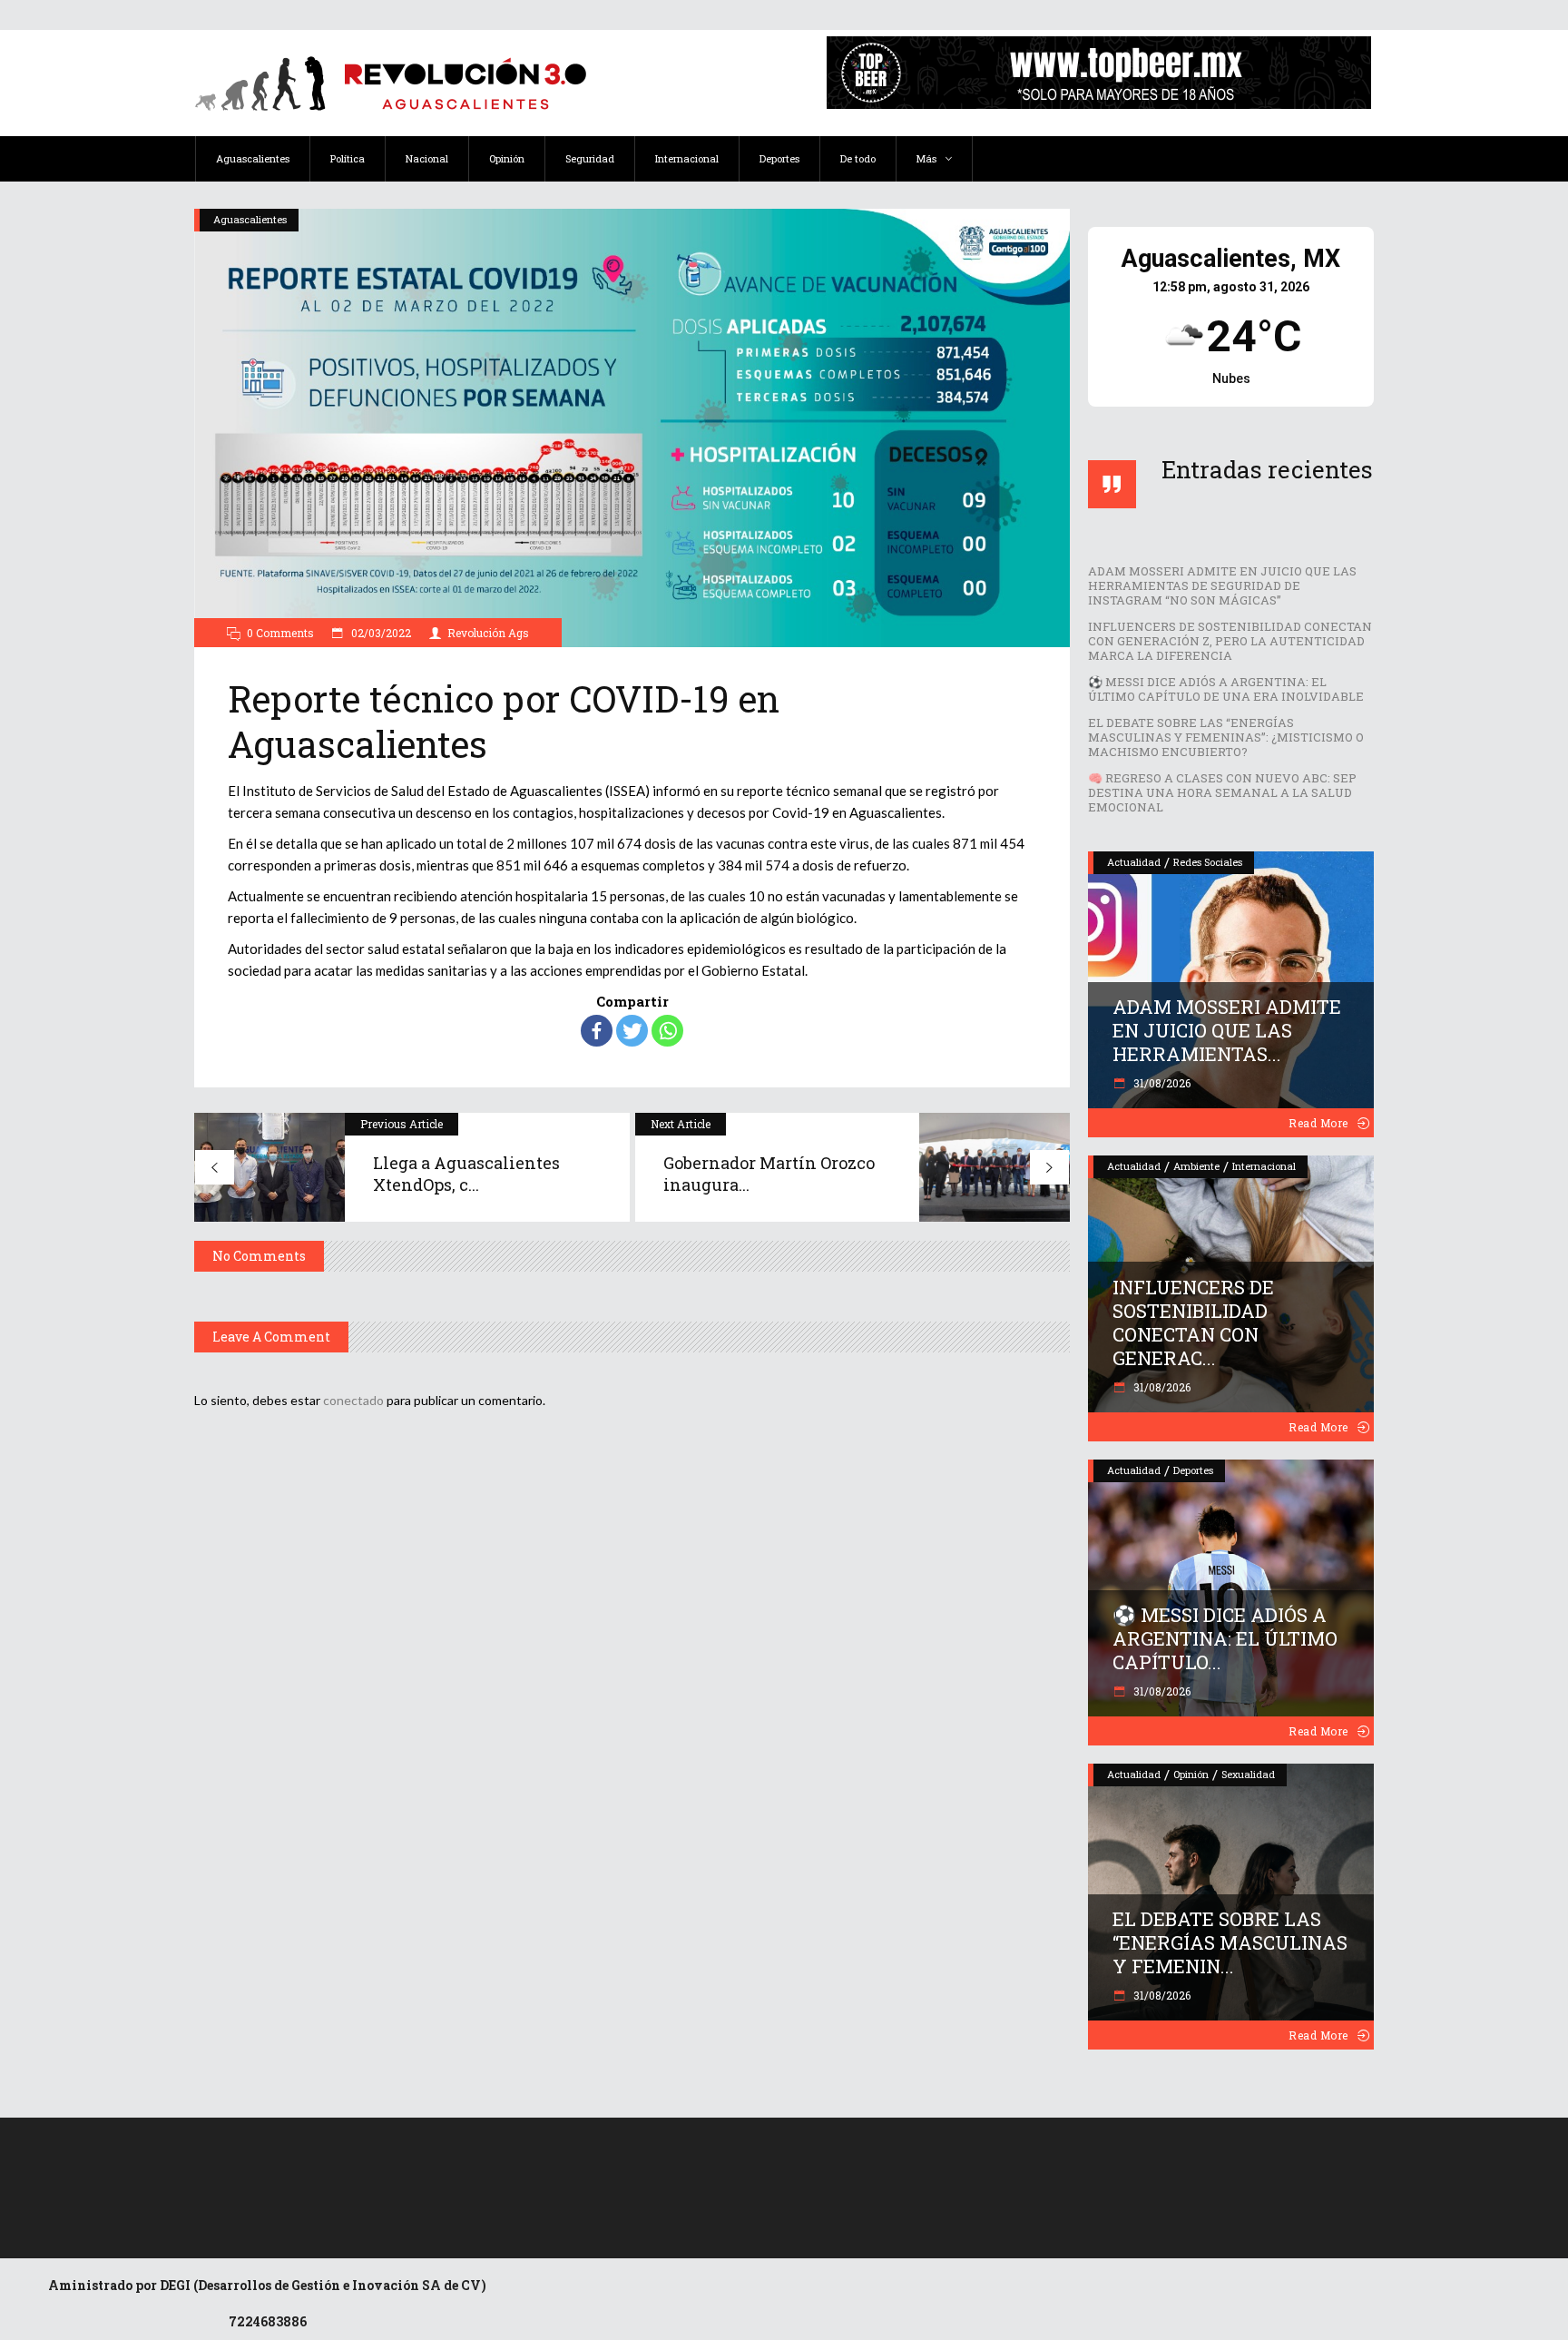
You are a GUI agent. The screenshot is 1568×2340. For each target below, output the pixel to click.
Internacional (1264, 1166)
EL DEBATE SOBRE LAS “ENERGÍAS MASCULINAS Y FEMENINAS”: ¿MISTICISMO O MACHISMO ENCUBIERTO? (1226, 737)
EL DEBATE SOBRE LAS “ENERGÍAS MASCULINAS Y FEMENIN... (1230, 1942)
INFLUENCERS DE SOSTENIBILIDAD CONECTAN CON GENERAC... (1193, 1322)
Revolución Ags (488, 633)
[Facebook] (597, 1031)
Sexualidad (1248, 1774)
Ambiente (1196, 1166)
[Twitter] (632, 1031)
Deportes (1193, 1470)
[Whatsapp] (667, 1031)
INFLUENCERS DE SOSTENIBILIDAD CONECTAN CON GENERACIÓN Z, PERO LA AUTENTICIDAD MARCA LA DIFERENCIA (1230, 641)
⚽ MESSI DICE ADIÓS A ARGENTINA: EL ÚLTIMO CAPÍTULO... (1225, 1638)
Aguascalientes (250, 219)
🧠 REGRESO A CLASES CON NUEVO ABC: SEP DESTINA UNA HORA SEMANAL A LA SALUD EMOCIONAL (1222, 792)
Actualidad (1134, 862)
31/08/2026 (1161, 1083)
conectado (353, 1400)
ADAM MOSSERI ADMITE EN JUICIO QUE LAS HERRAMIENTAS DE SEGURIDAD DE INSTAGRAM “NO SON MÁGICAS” (1222, 585)
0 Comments (280, 633)
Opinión (1191, 1774)
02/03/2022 (380, 633)
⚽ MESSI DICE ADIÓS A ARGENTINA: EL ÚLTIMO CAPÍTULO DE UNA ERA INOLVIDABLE (1226, 689)
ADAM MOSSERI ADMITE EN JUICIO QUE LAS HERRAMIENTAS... (1227, 1030)
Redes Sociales (1208, 862)
